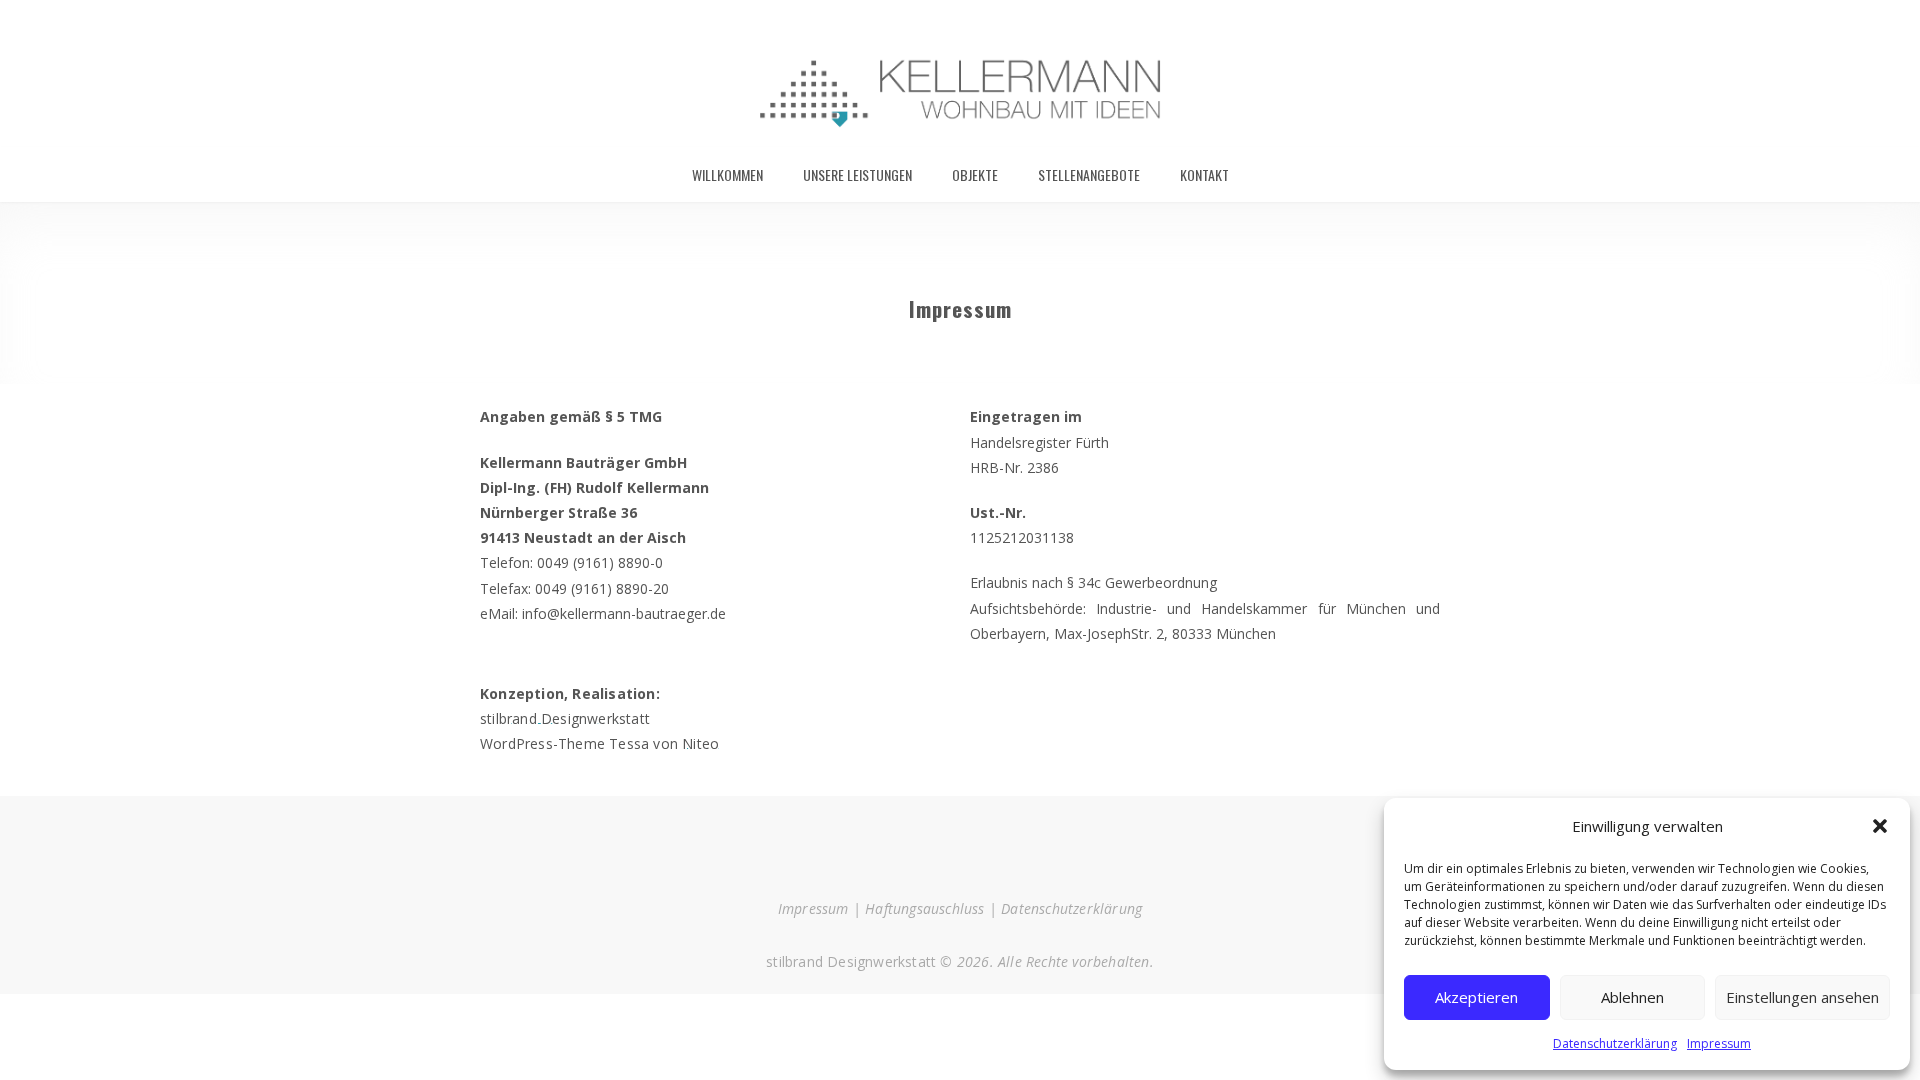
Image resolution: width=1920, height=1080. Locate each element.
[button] (1880, 826)
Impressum (1719, 1043)
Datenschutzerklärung (1615, 1043)
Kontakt (1204, 174)
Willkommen (727, 174)
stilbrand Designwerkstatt (565, 718)
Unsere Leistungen (857, 174)
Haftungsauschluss (924, 908)
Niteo (700, 743)
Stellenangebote (1089, 174)
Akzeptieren (1476, 997)
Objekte (975, 174)
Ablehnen (1632, 997)
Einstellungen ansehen (1802, 997)
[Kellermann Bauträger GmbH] (960, 73)
